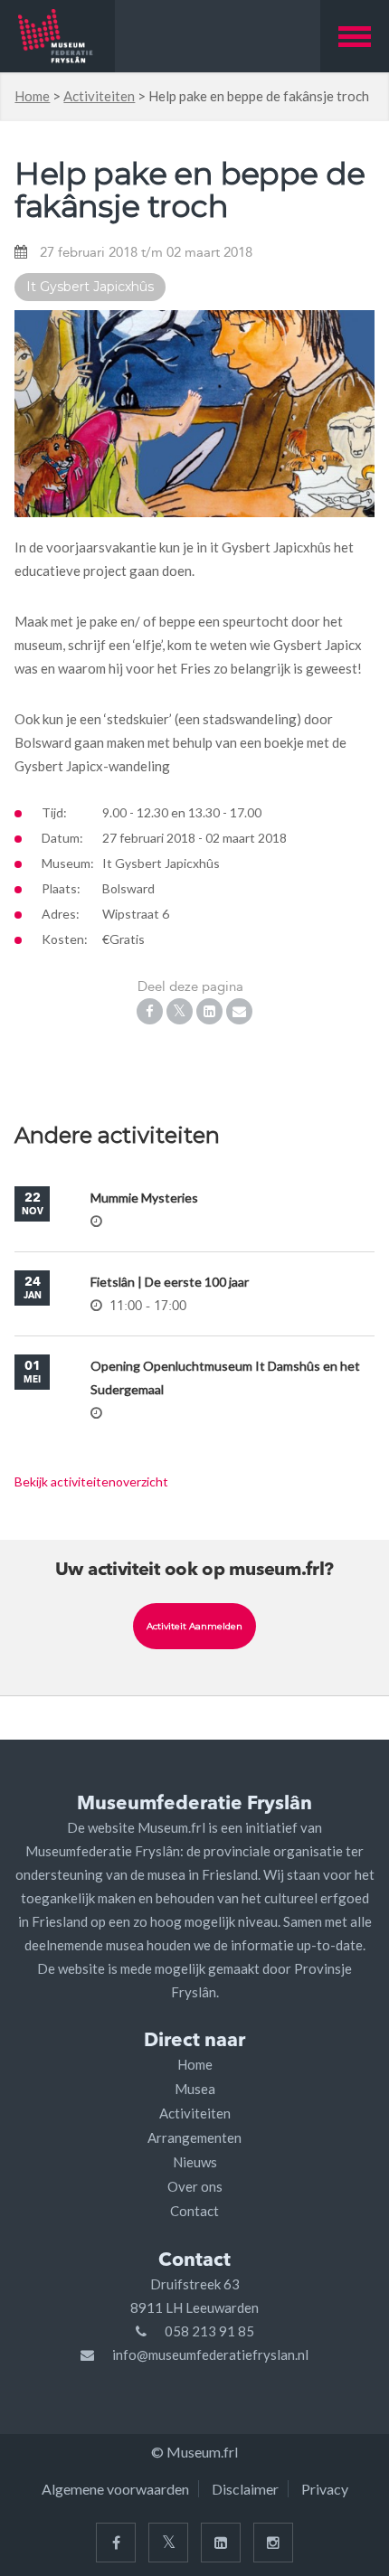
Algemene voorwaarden (115, 2489)
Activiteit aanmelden (194, 1626)
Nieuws (195, 2162)
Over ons (195, 2186)
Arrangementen (194, 2137)
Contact (194, 2211)
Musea (195, 2089)
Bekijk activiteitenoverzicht (91, 1481)
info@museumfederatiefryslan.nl (210, 2354)
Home (32, 96)
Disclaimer (245, 2489)
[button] (355, 36)
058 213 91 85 (209, 2331)
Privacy (325, 2489)
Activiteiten (99, 96)
